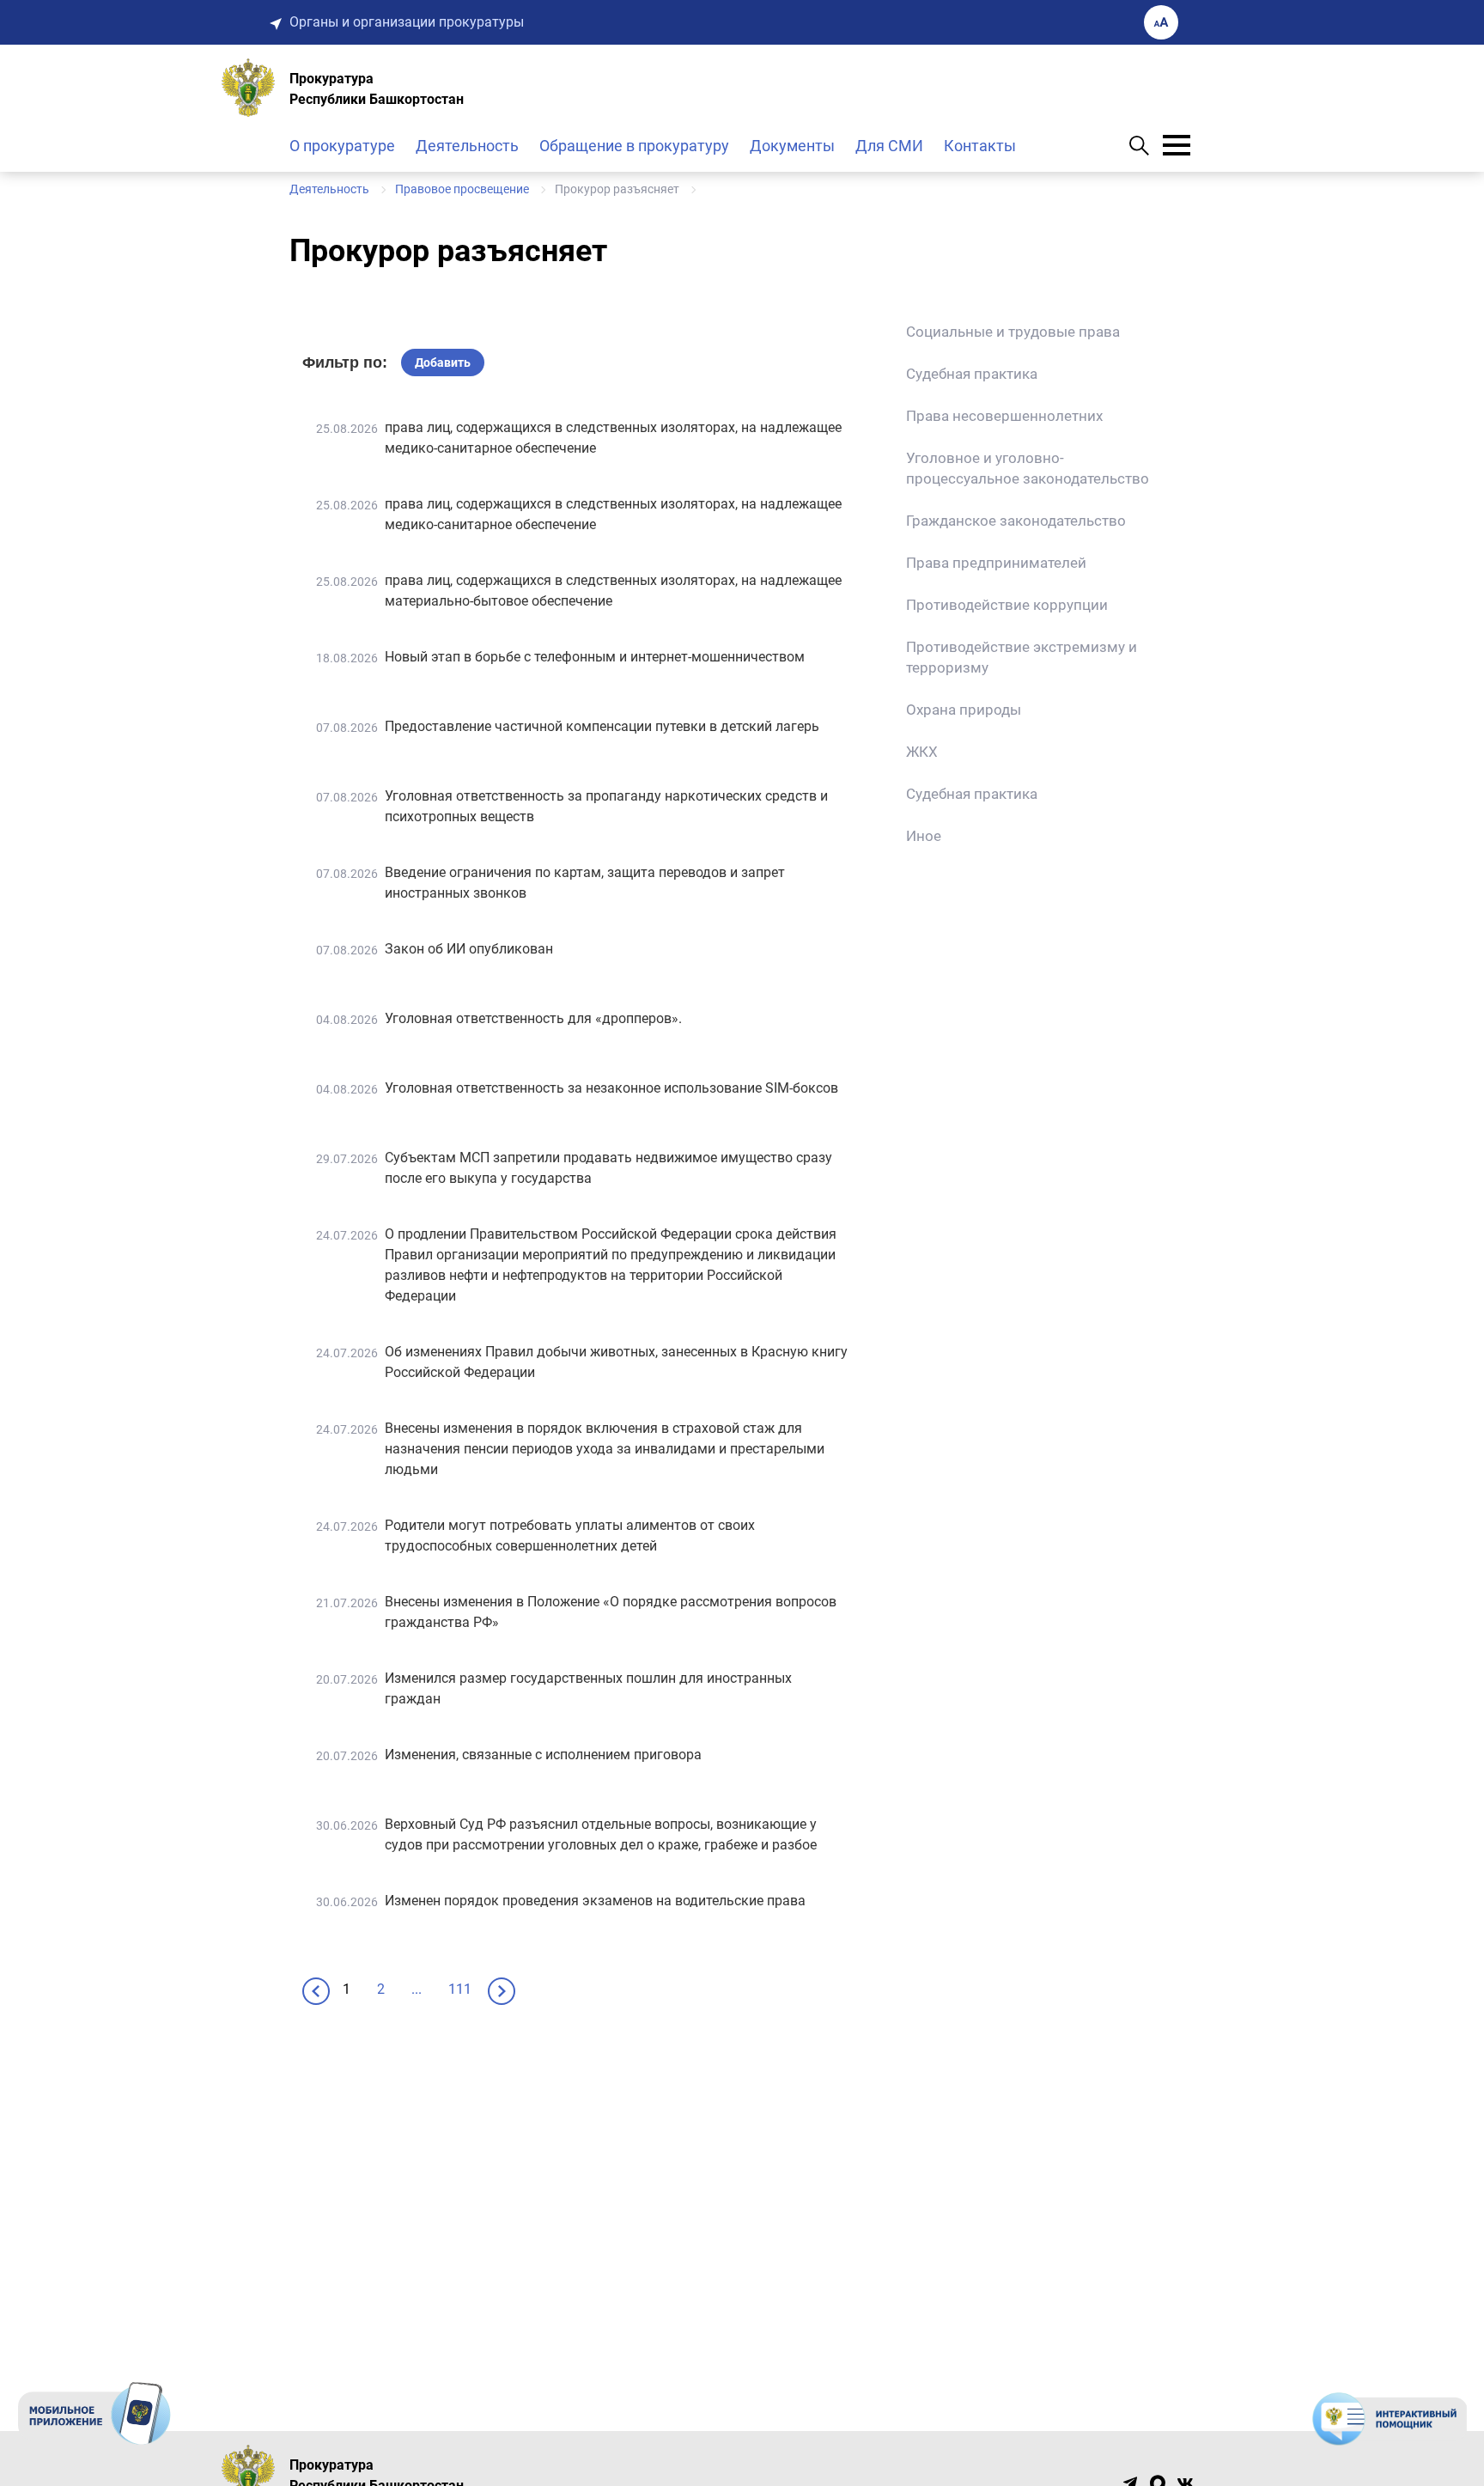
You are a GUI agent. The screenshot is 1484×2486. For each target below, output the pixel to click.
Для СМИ (889, 146)
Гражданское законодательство (1016, 521)
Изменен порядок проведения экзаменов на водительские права (595, 1901)
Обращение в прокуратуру (634, 146)
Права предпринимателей (996, 563)
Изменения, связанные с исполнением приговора (543, 1755)
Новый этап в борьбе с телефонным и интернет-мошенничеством (595, 657)
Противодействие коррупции (1007, 605)
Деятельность (467, 146)
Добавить (443, 363)
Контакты (980, 146)
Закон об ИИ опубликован (469, 949)
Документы (792, 146)
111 (460, 1989)
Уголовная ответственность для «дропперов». (533, 1018)
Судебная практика (972, 374)
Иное (924, 836)
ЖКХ (922, 752)
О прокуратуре (342, 146)
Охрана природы (964, 710)
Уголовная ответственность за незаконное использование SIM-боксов (611, 1088)
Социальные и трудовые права (1013, 332)
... (417, 1989)
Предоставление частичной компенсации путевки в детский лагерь (602, 726)
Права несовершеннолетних (1004, 416)
